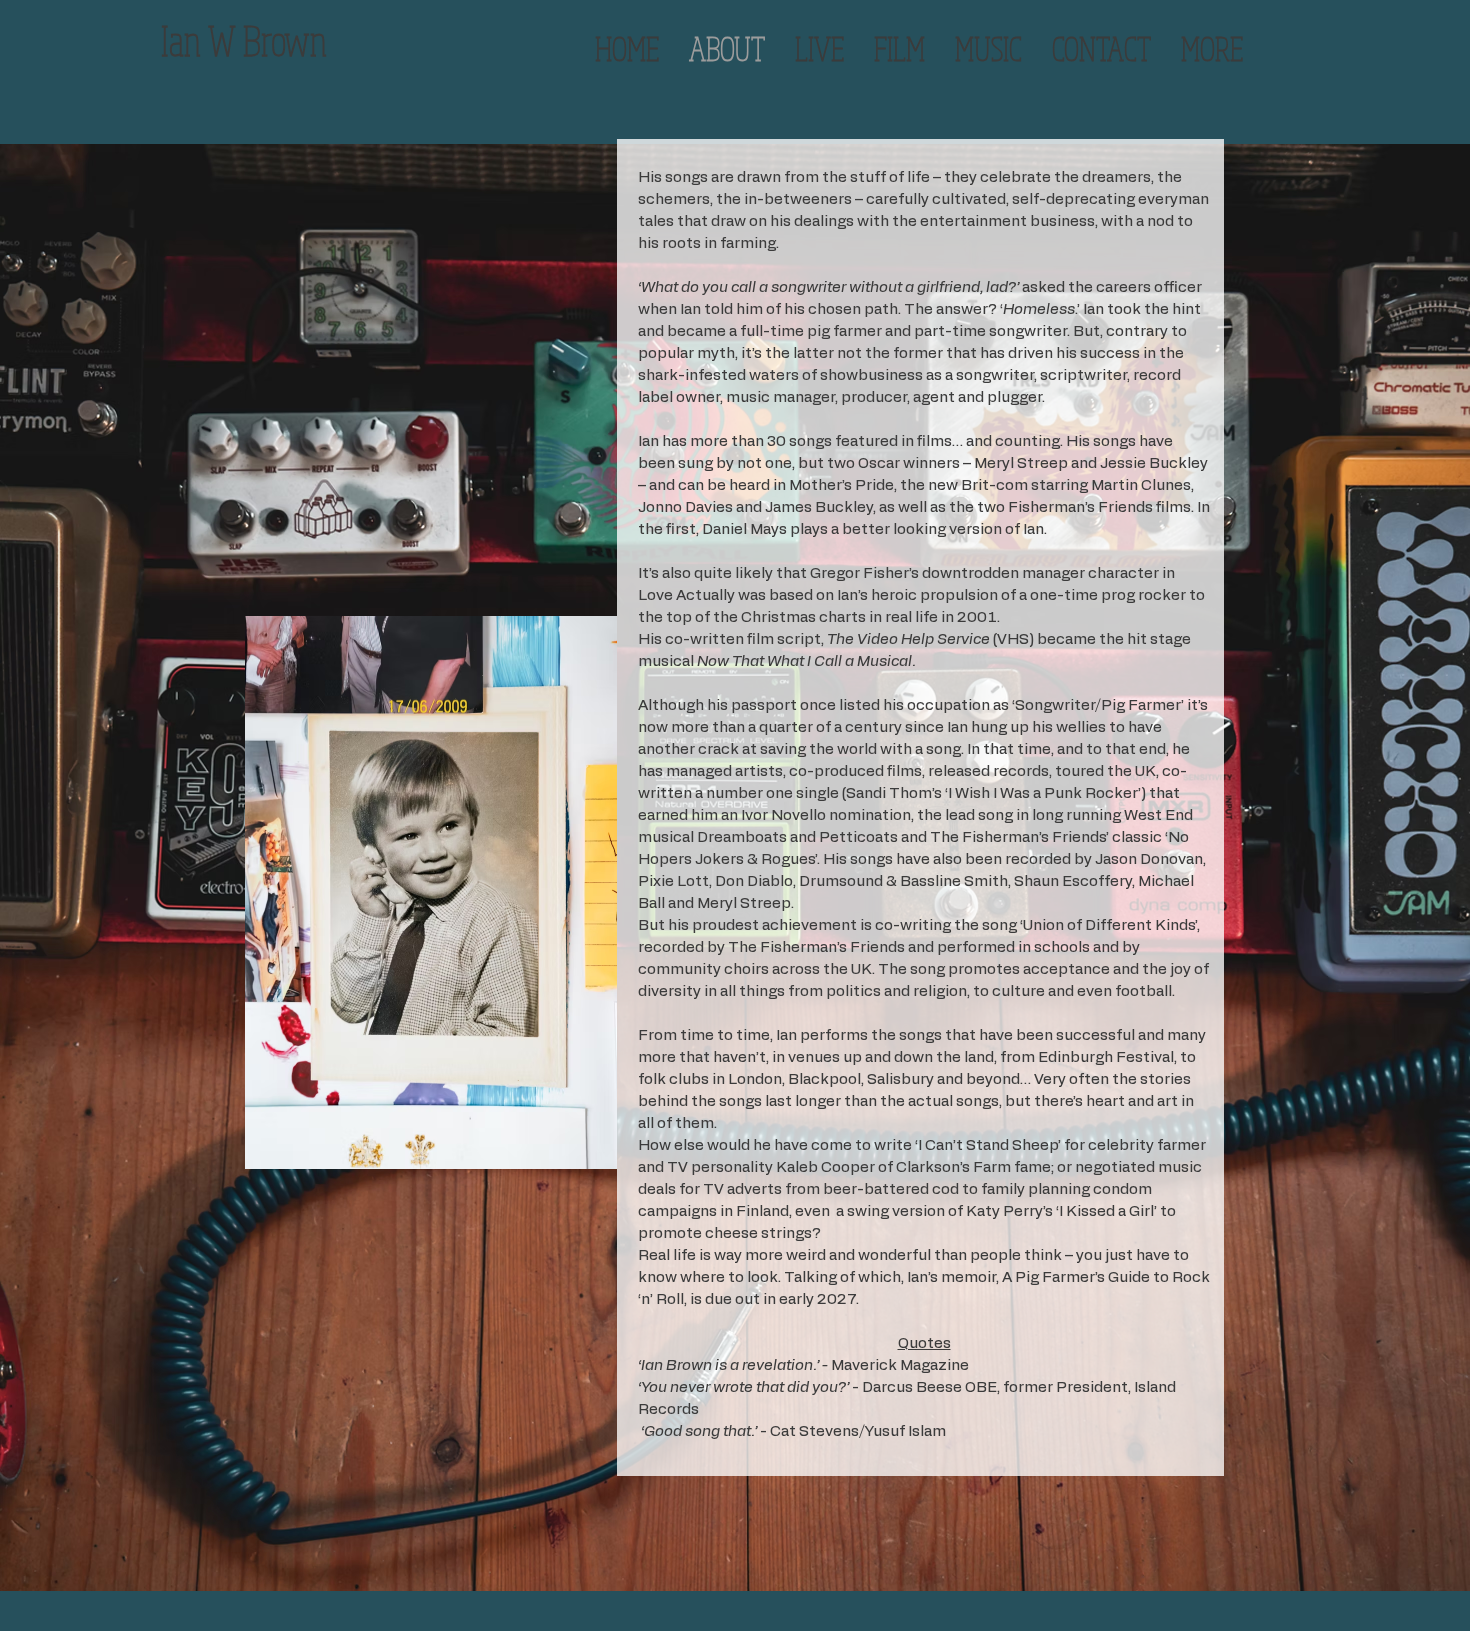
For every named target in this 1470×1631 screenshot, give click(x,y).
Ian (181, 40)
